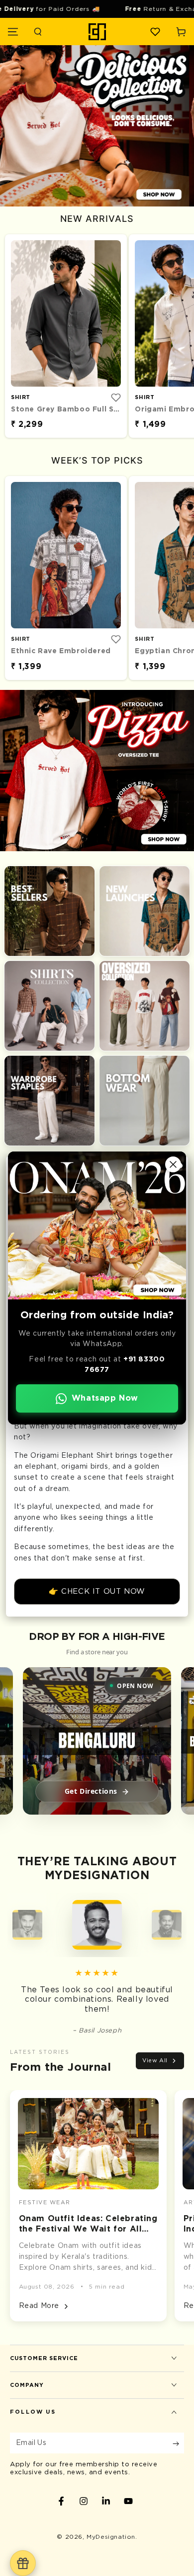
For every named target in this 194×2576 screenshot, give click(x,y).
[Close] (173, 1164)
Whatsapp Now (105, 1398)
